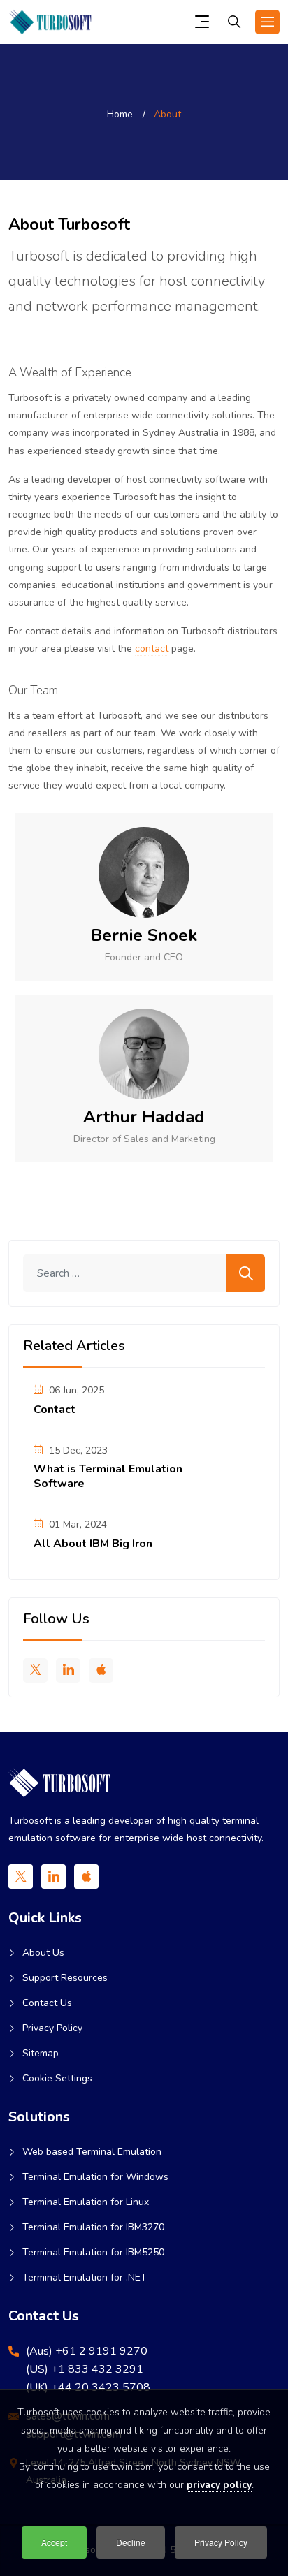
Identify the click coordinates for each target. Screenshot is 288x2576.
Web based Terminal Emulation (92, 2152)
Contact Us (47, 2003)
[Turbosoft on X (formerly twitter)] (35, 1670)
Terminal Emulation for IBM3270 (93, 2227)
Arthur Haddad (144, 1117)
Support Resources (65, 1978)
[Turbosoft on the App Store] (101, 1670)
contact (152, 649)
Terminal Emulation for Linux (86, 2202)
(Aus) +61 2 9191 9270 (87, 2351)
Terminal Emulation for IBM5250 (93, 2252)
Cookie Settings (57, 2078)
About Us (43, 1953)
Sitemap (41, 2053)
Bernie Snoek (144, 935)
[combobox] (144, 1273)
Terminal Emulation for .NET (85, 2277)
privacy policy (219, 2485)
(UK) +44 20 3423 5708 (88, 2387)
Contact (55, 1410)
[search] (234, 24)
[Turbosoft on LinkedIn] (68, 1670)
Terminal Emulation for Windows (95, 2177)
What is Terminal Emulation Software (108, 1476)
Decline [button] (131, 2542)
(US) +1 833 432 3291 (85, 2369)
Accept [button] (54, 2542)
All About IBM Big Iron (93, 1544)
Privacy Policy (52, 2028)
